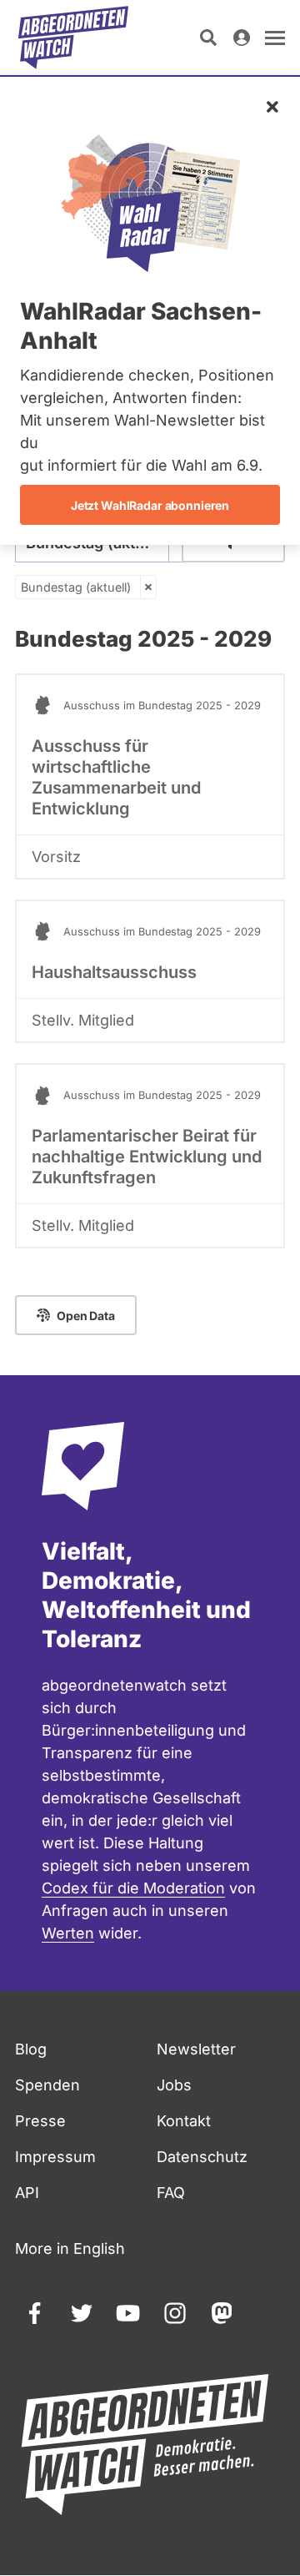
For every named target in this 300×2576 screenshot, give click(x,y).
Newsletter (196, 2049)
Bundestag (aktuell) (76, 587)
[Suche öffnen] (208, 38)
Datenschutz (202, 2157)
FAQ (171, 2193)
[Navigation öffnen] (275, 38)
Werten (68, 1933)
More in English (70, 2248)
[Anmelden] (242, 38)
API (27, 2193)
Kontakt (184, 2121)
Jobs (174, 2085)
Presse (40, 2121)
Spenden (47, 2085)
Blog (31, 2049)
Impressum (55, 2157)
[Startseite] (73, 38)
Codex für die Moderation (133, 1888)
